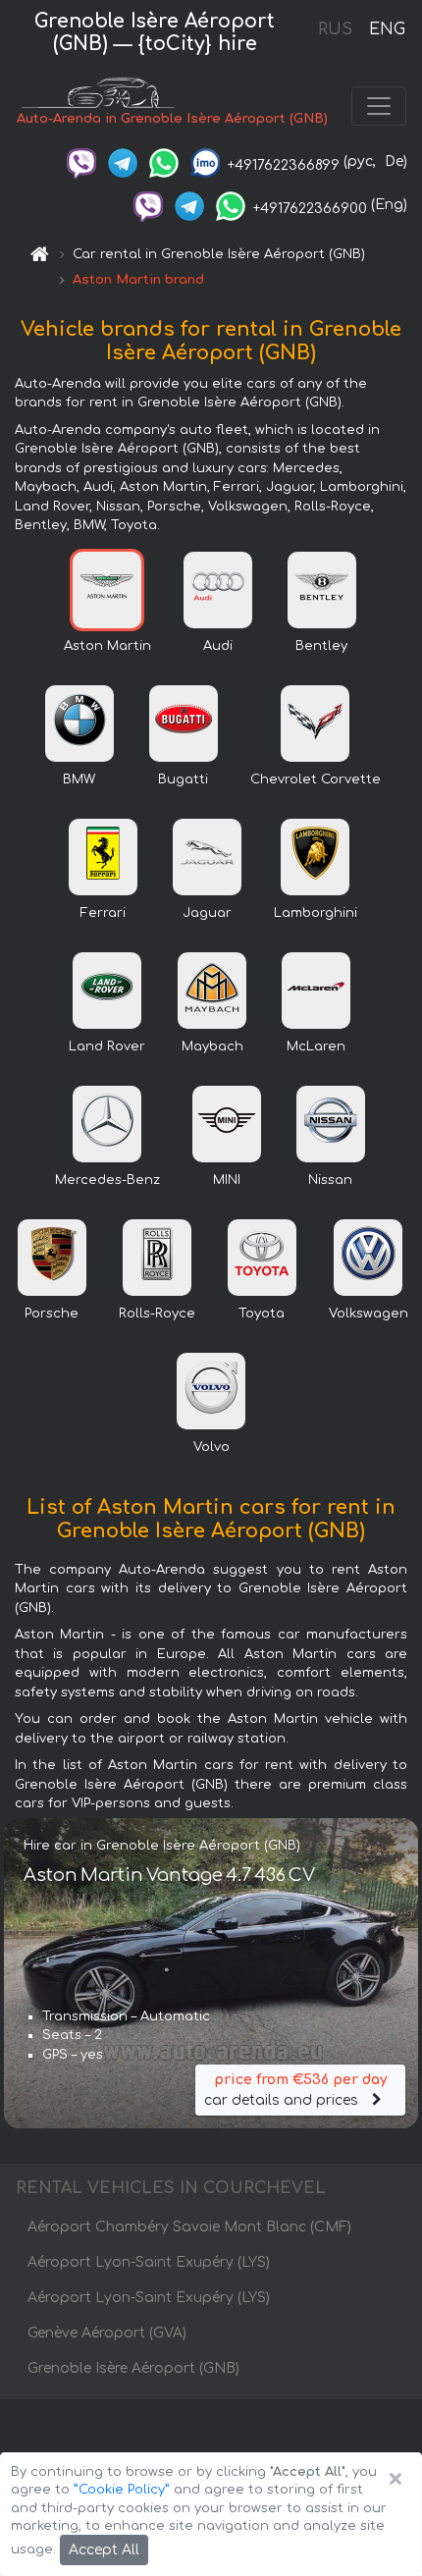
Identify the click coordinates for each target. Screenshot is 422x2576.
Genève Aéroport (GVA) (107, 2333)
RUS (335, 29)
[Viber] (81, 161)
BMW (79, 779)
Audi (218, 646)
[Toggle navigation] (379, 106)
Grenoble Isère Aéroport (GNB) (133, 2368)
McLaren (316, 1046)
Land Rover (107, 1046)
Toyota (262, 1314)
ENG (387, 29)
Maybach (212, 1046)
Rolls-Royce (157, 1314)
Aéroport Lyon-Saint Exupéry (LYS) (149, 2262)
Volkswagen (369, 1314)
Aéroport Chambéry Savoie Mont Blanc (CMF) (189, 2227)
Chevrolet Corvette (316, 779)
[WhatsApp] (164, 161)
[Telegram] (123, 161)
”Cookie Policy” (122, 2490)
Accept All (104, 2550)
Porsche (52, 1314)
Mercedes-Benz (107, 1180)
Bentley (321, 646)
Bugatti (183, 779)
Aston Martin (107, 646)
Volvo (211, 1447)
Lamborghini (316, 913)
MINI (227, 1180)
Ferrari (103, 913)
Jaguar (207, 913)
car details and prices (295, 2090)
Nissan (330, 1180)
